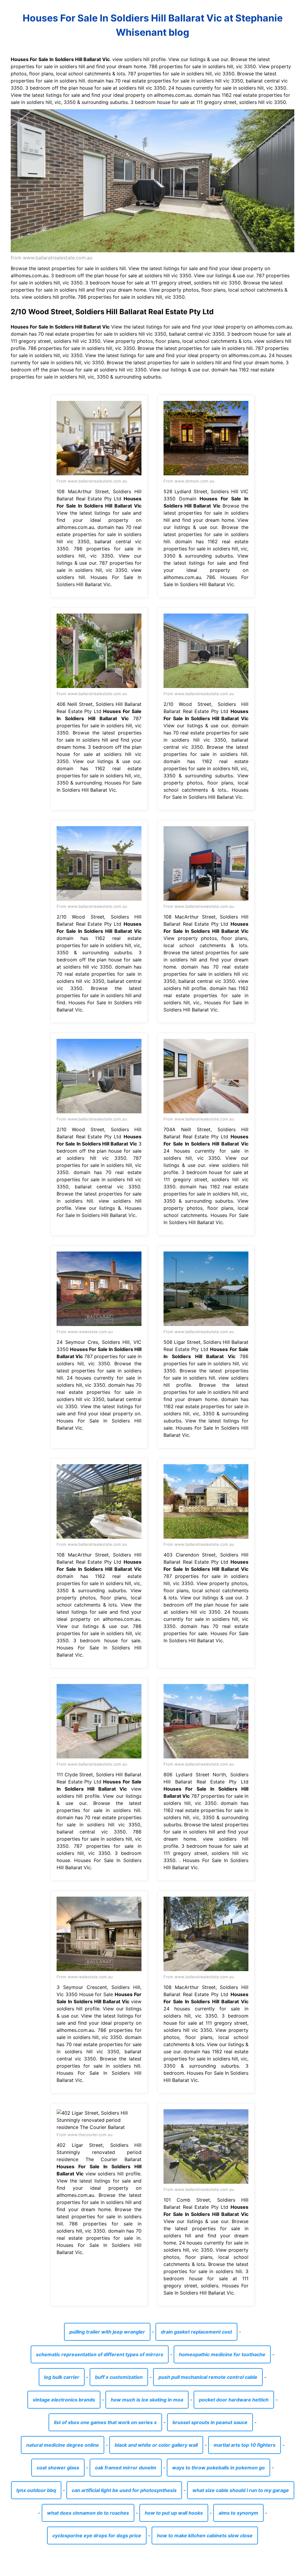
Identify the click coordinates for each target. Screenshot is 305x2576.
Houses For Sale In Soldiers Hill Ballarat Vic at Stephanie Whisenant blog (153, 25)
